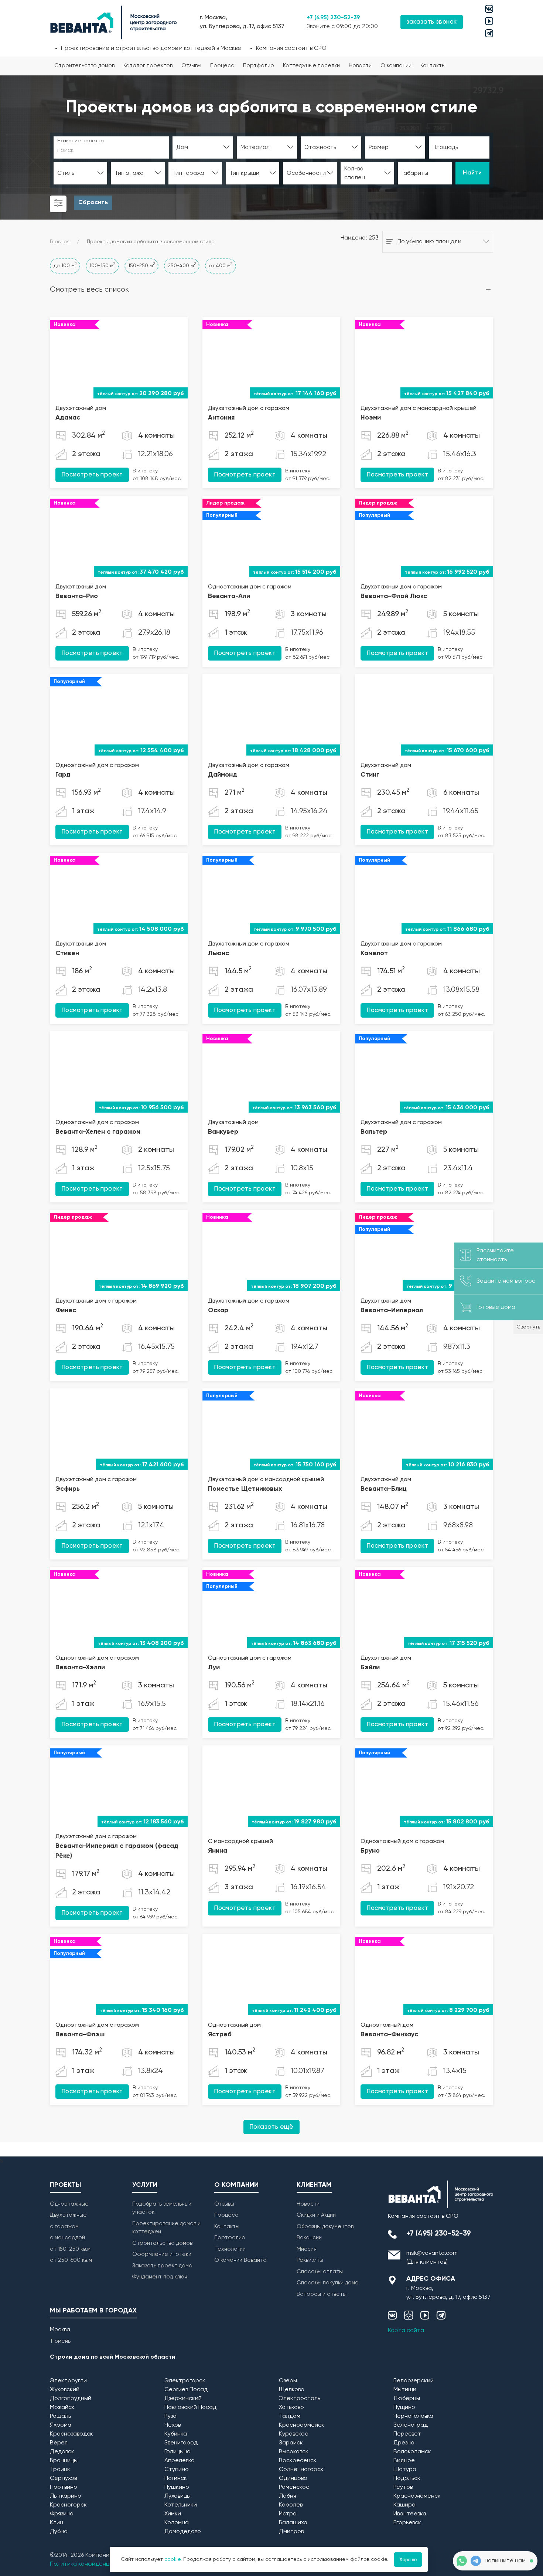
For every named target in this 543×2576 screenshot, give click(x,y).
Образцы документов (325, 2227)
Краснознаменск (417, 2496)
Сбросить (93, 203)
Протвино (64, 2487)
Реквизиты (310, 2260)
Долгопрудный (71, 2399)
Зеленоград (411, 2425)
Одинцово (293, 2478)
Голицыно (177, 2452)
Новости (360, 66)
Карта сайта (406, 2331)
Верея (59, 2443)
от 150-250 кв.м (70, 2249)
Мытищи (405, 2390)
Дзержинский (183, 2399)
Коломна (177, 2523)
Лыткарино (66, 2496)
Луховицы (177, 2496)
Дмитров (291, 2532)
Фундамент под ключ (160, 2277)
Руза (170, 2416)
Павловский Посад (190, 2407)
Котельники (181, 2505)
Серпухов (63, 2478)
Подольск (407, 2478)
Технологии (230, 2249)
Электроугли (68, 2381)
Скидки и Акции (316, 2215)
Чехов (173, 2425)
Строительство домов (84, 66)
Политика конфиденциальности (95, 2564)
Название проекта (81, 141)
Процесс (222, 66)
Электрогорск (185, 2381)
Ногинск (176, 2478)
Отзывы (191, 66)
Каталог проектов (148, 66)
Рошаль (60, 2416)
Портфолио (259, 66)
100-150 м (102, 265)
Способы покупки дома (328, 2283)
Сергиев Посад (186, 2390)
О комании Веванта (240, 2260)
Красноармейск (302, 2425)
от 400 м (221, 265)
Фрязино (62, 2514)
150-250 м (141, 265)
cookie (173, 2559)
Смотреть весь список (89, 290)
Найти (472, 173)
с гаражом (64, 2227)
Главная (60, 242)
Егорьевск (407, 2523)
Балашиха (293, 2523)
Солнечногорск (301, 2470)
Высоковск (294, 2452)
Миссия (307, 2249)
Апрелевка (180, 2461)
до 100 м (65, 265)
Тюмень (60, 2341)
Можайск (62, 2407)
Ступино (177, 2470)
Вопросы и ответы (322, 2294)
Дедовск (62, 2452)
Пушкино (177, 2487)
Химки (173, 2514)
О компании (396, 66)
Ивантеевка (410, 2514)
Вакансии (309, 2238)
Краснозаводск (71, 2434)
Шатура (405, 2470)
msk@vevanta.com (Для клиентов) (432, 2258)
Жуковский (65, 2390)
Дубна (59, 2532)
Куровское (294, 2434)
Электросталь (300, 2399)
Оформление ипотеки (162, 2254)
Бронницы (64, 2461)
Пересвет (407, 2434)
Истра (288, 2514)
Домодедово (183, 2532)
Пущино (404, 2407)
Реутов (403, 2487)
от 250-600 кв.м (71, 2260)
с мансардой (67, 2238)
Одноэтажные (69, 2204)
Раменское (294, 2487)
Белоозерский (414, 2381)
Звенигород (181, 2443)
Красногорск (68, 2505)
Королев (291, 2505)
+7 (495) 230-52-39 (333, 18)
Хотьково (291, 2407)
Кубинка (176, 2434)
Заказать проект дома (162, 2266)
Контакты (433, 66)
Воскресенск (298, 2461)
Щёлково (292, 2390)
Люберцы (407, 2399)
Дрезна (404, 2443)
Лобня (288, 2496)
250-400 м (182, 265)
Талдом (290, 2416)
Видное (404, 2461)
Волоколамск (412, 2452)
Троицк (60, 2470)
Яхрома (61, 2425)
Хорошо (408, 2560)
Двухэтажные (68, 2215)
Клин (57, 2523)
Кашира (404, 2505)
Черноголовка (413, 2416)
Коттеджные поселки (311, 66)
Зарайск (291, 2443)
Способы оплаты (320, 2272)
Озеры (288, 2381)
